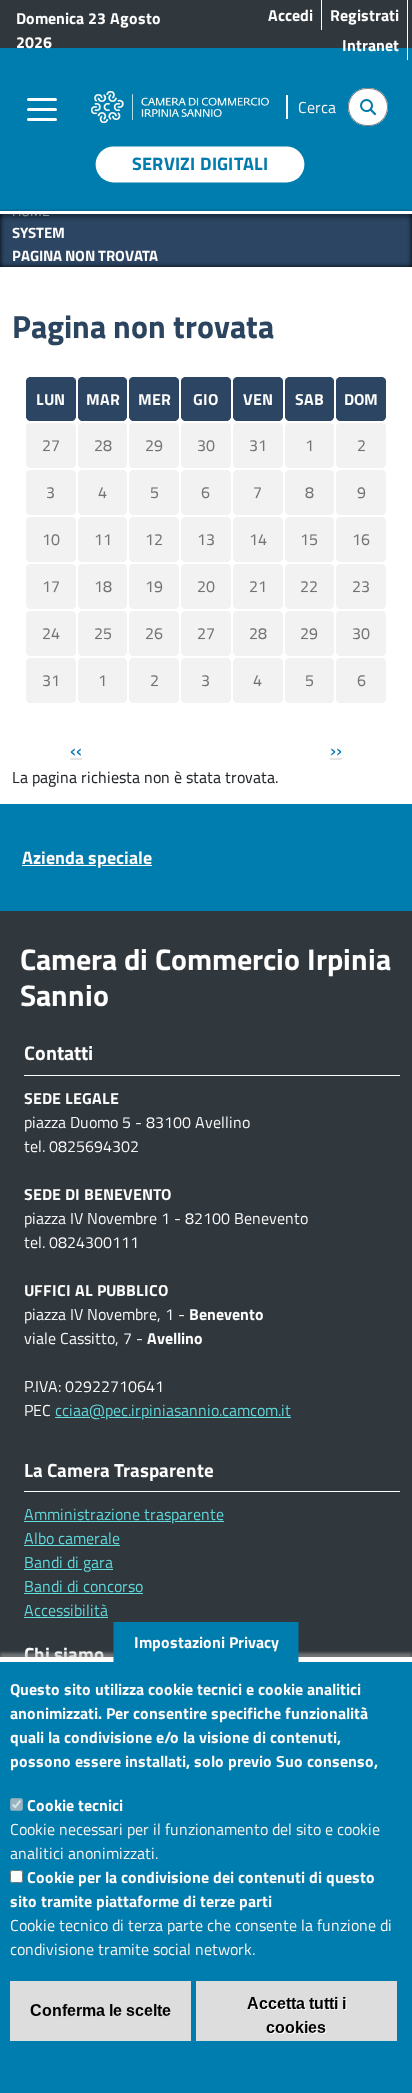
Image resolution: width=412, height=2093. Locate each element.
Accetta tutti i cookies (296, 2015)
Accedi (290, 15)
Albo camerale (72, 1538)
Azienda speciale (87, 857)
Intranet (370, 45)
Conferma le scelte (100, 2010)
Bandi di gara (68, 1562)
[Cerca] (368, 107)
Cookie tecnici (75, 1805)
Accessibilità (66, 1610)
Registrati (364, 15)
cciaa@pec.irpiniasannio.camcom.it (173, 1410)
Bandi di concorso (83, 1586)
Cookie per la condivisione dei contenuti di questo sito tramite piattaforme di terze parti (192, 1889)
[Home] (179, 95)
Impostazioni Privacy (206, 1642)
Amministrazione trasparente (124, 1514)
